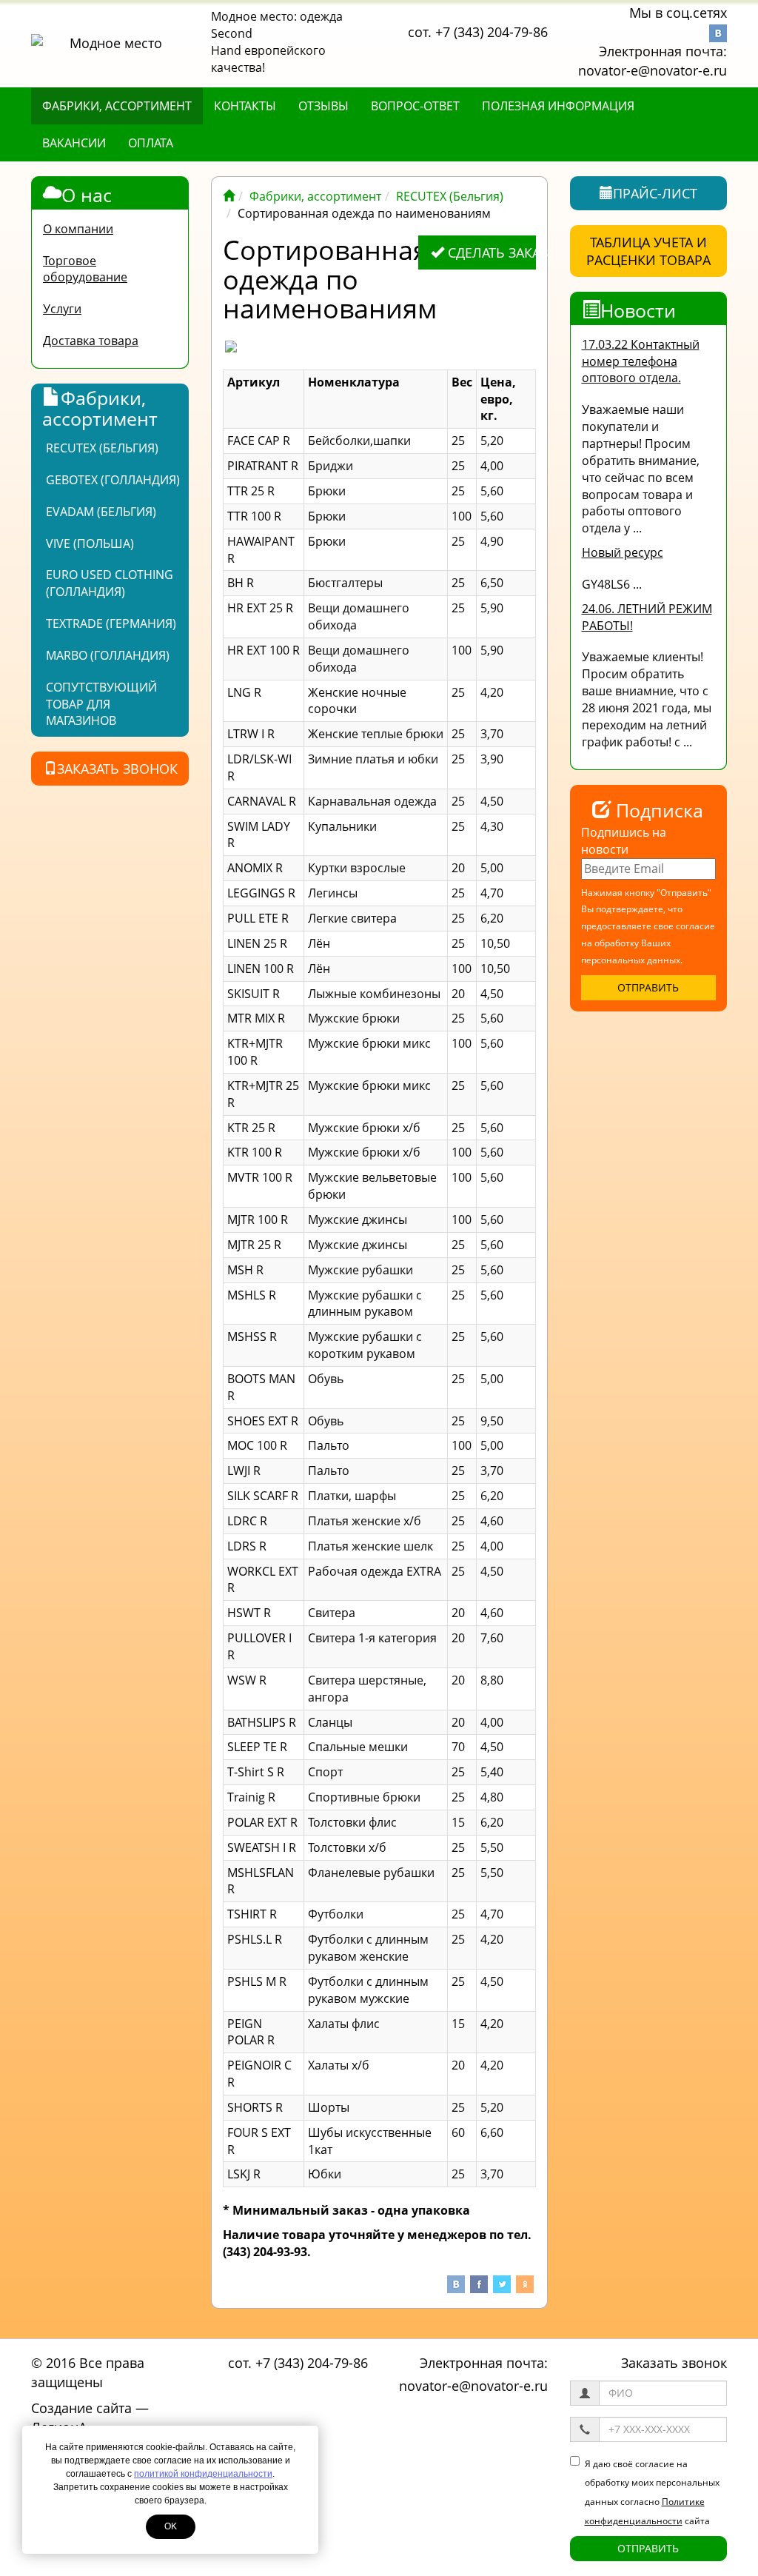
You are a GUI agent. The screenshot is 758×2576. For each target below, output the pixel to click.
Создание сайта (81, 2408)
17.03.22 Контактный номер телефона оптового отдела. (641, 361)
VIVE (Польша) (90, 543)
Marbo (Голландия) (108, 655)
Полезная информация (558, 106)
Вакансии (74, 143)
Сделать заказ (490, 252)
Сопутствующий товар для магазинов (101, 704)
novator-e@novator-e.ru (653, 70)
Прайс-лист (655, 193)
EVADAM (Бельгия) (101, 512)
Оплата (151, 143)
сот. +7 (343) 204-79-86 (478, 32)
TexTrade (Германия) (111, 623)
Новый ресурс (623, 552)
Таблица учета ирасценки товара (648, 251)
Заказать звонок (117, 769)
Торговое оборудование (85, 269)
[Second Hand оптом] (229, 196)
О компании (78, 229)
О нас (87, 195)
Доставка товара (91, 341)
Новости (638, 310)
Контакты (245, 106)
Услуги (62, 309)
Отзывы (323, 106)
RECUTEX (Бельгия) (102, 448)
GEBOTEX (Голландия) (113, 480)
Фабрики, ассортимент (117, 106)
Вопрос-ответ (415, 106)
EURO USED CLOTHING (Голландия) (110, 583)
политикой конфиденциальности (203, 2474)
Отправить (648, 2548)
